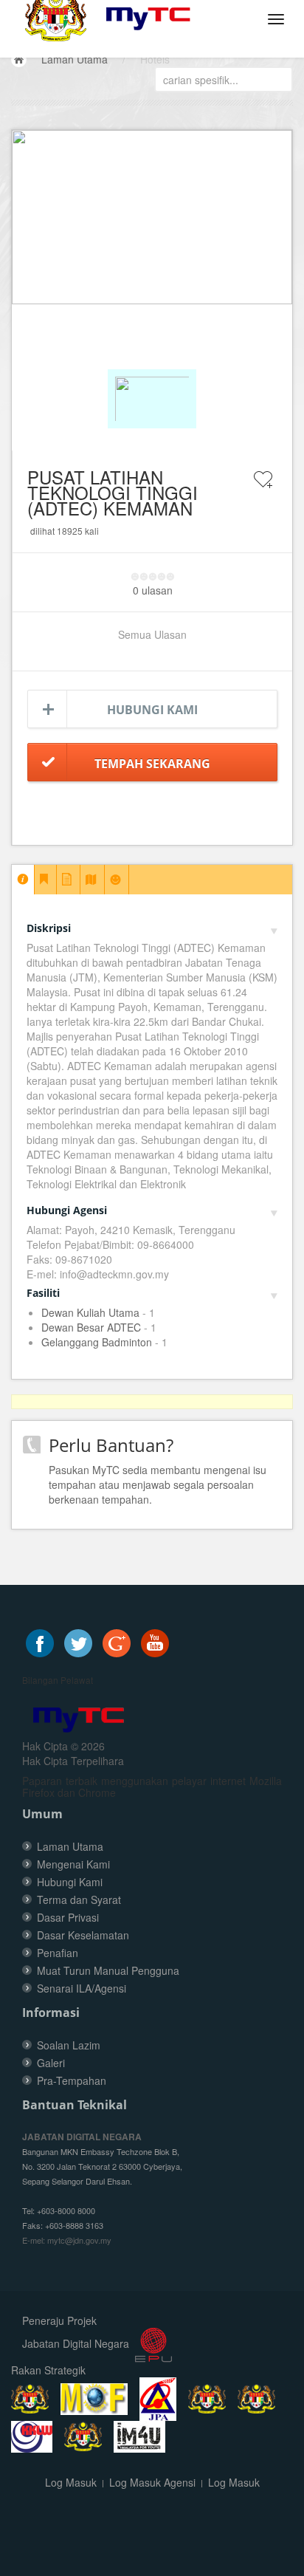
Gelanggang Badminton (97, 1342)
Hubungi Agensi (67, 1210)
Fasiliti (43, 1293)
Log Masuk (71, 2482)
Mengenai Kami (73, 1864)
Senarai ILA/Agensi (82, 1988)
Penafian (58, 1953)
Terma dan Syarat (79, 1900)
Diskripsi (49, 928)
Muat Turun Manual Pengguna (108, 1970)
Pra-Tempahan (72, 2080)
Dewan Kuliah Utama (90, 1312)
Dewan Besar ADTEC (91, 1327)
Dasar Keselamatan (83, 1935)
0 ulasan (153, 590)
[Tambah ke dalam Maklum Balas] (263, 489)
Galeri (51, 2063)
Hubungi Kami (152, 710)
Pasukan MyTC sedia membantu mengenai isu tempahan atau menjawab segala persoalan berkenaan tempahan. (158, 1484)
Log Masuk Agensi (152, 2482)
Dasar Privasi (68, 1917)
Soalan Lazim (69, 2045)
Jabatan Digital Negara (76, 2343)
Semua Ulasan (152, 634)
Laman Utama (75, 59)
